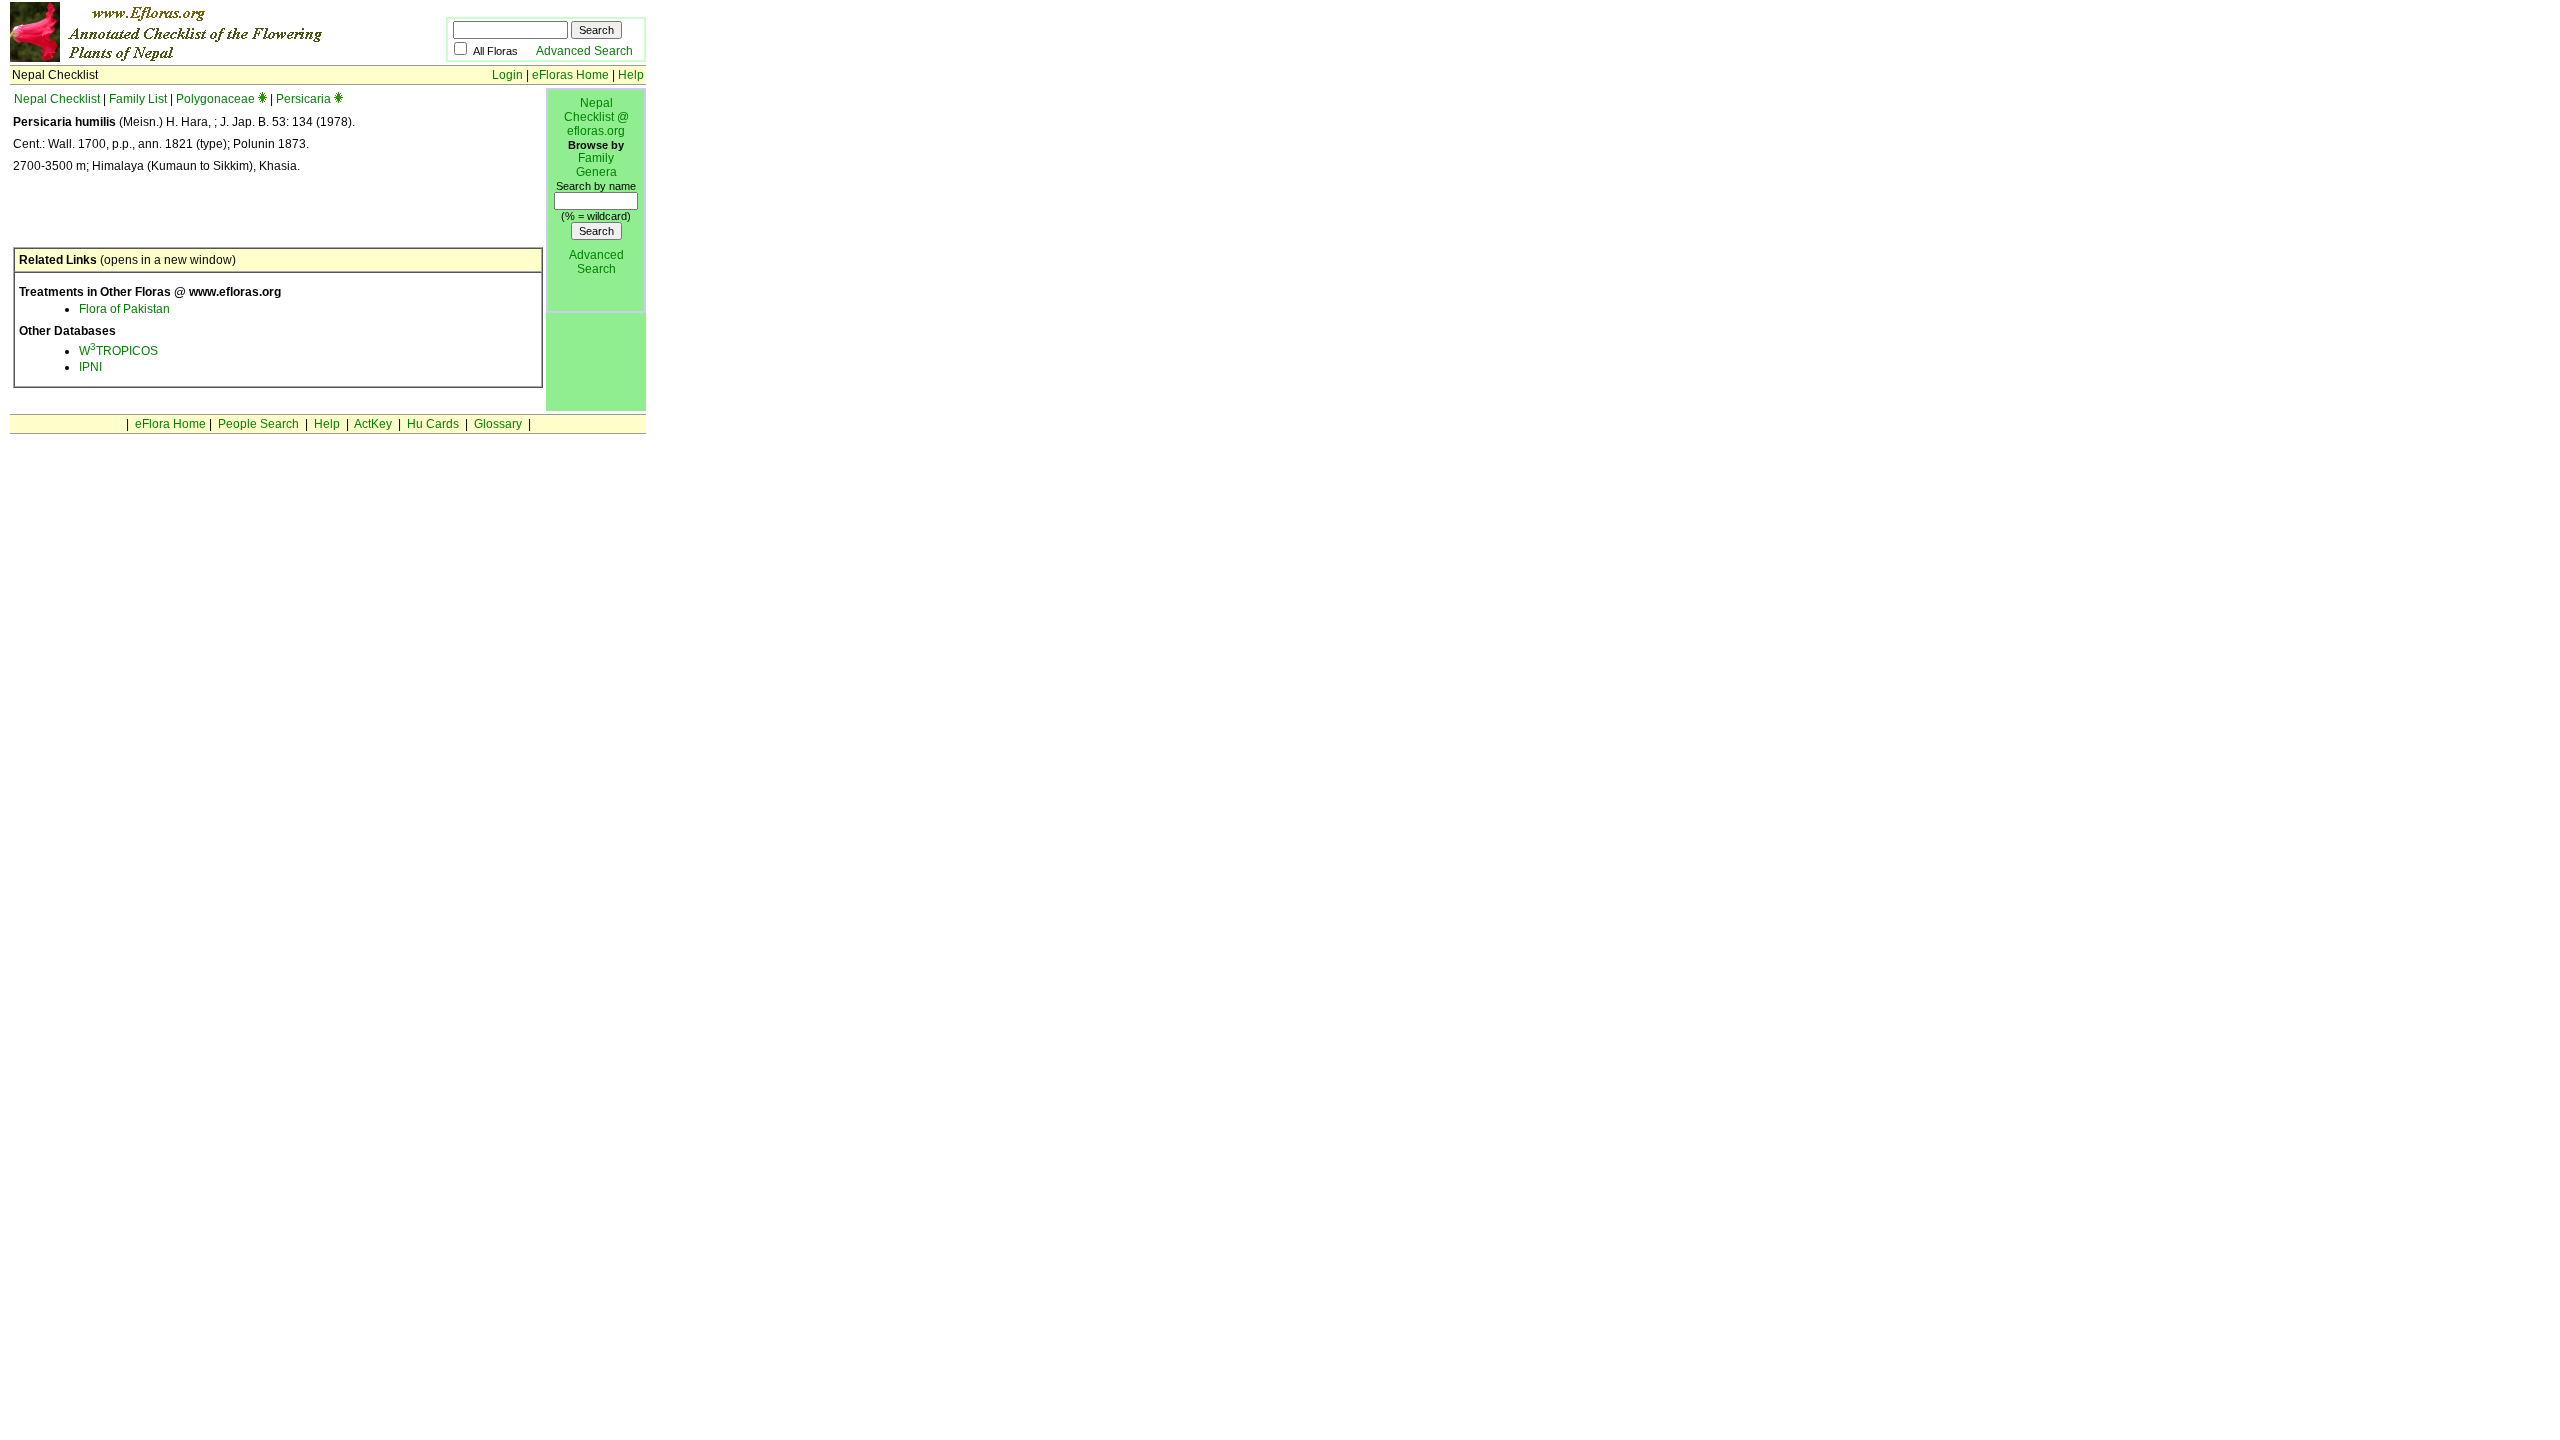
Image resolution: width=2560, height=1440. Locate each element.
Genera (596, 172)
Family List (138, 99)
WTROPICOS (118, 351)
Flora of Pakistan (124, 309)
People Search (258, 424)
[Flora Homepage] (197, 58)
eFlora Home (170, 424)
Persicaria (303, 99)
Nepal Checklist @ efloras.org (596, 117)
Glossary (498, 424)
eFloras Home (570, 75)
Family (596, 158)
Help (631, 75)
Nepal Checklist (57, 99)
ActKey (373, 424)
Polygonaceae (215, 99)
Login (507, 75)
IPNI (90, 367)
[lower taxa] (262, 99)
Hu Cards (433, 424)
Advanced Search (584, 51)
